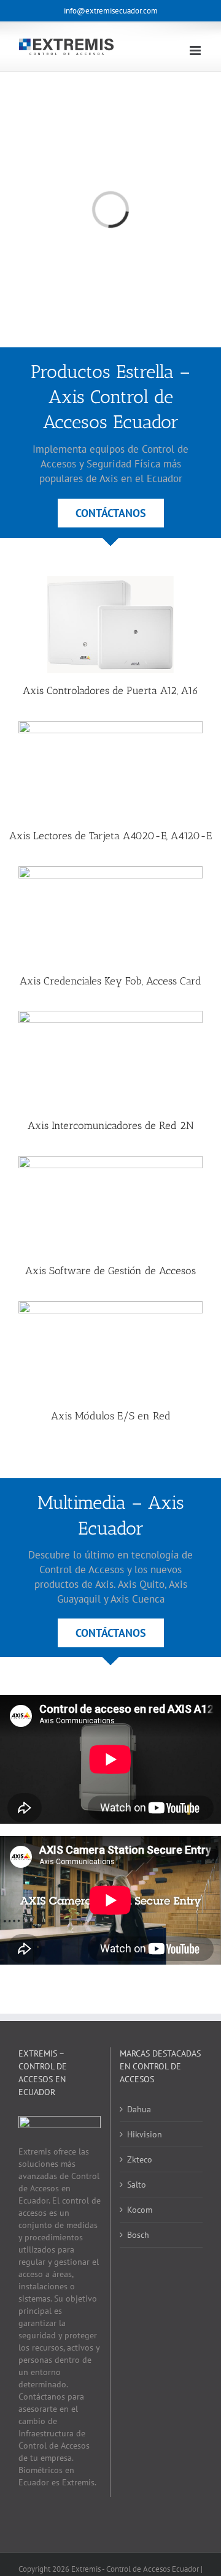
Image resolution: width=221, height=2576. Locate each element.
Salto (137, 2185)
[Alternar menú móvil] (196, 51)
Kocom (140, 2210)
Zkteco (140, 2159)
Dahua (139, 2109)
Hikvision (145, 2134)
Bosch (138, 2235)
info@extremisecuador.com (111, 11)
